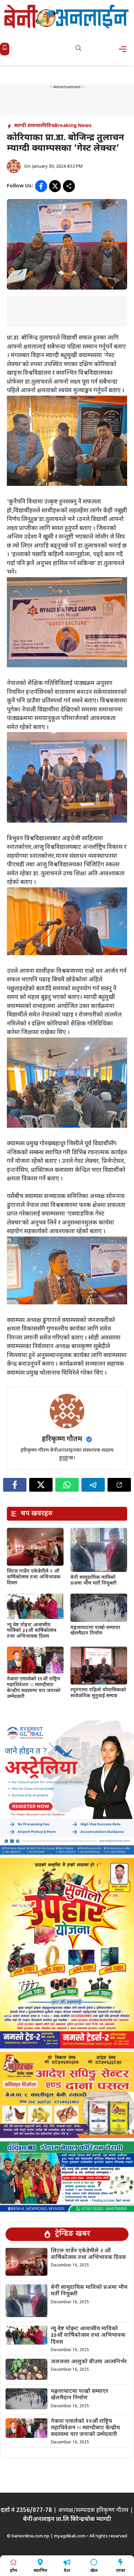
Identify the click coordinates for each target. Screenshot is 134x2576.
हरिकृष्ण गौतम (62, 1439)
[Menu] (125, 49)
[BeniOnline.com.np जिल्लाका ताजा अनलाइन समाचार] (67, 16)
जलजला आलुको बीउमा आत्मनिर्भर (89, 2362)
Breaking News (73, 126)
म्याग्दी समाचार (28, 126)
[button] (79, 49)
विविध (48, 126)
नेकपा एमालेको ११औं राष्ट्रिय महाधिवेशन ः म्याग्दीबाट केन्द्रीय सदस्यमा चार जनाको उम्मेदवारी (34, 1688)
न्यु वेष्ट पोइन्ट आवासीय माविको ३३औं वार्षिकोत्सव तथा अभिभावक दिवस (32, 1631)
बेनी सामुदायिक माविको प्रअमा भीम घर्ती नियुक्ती (93, 1581)
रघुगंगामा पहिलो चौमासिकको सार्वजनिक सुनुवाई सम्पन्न (98, 1693)
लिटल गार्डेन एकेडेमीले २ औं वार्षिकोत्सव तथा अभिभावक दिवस (34, 1577)
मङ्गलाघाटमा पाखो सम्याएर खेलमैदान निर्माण (95, 1631)
